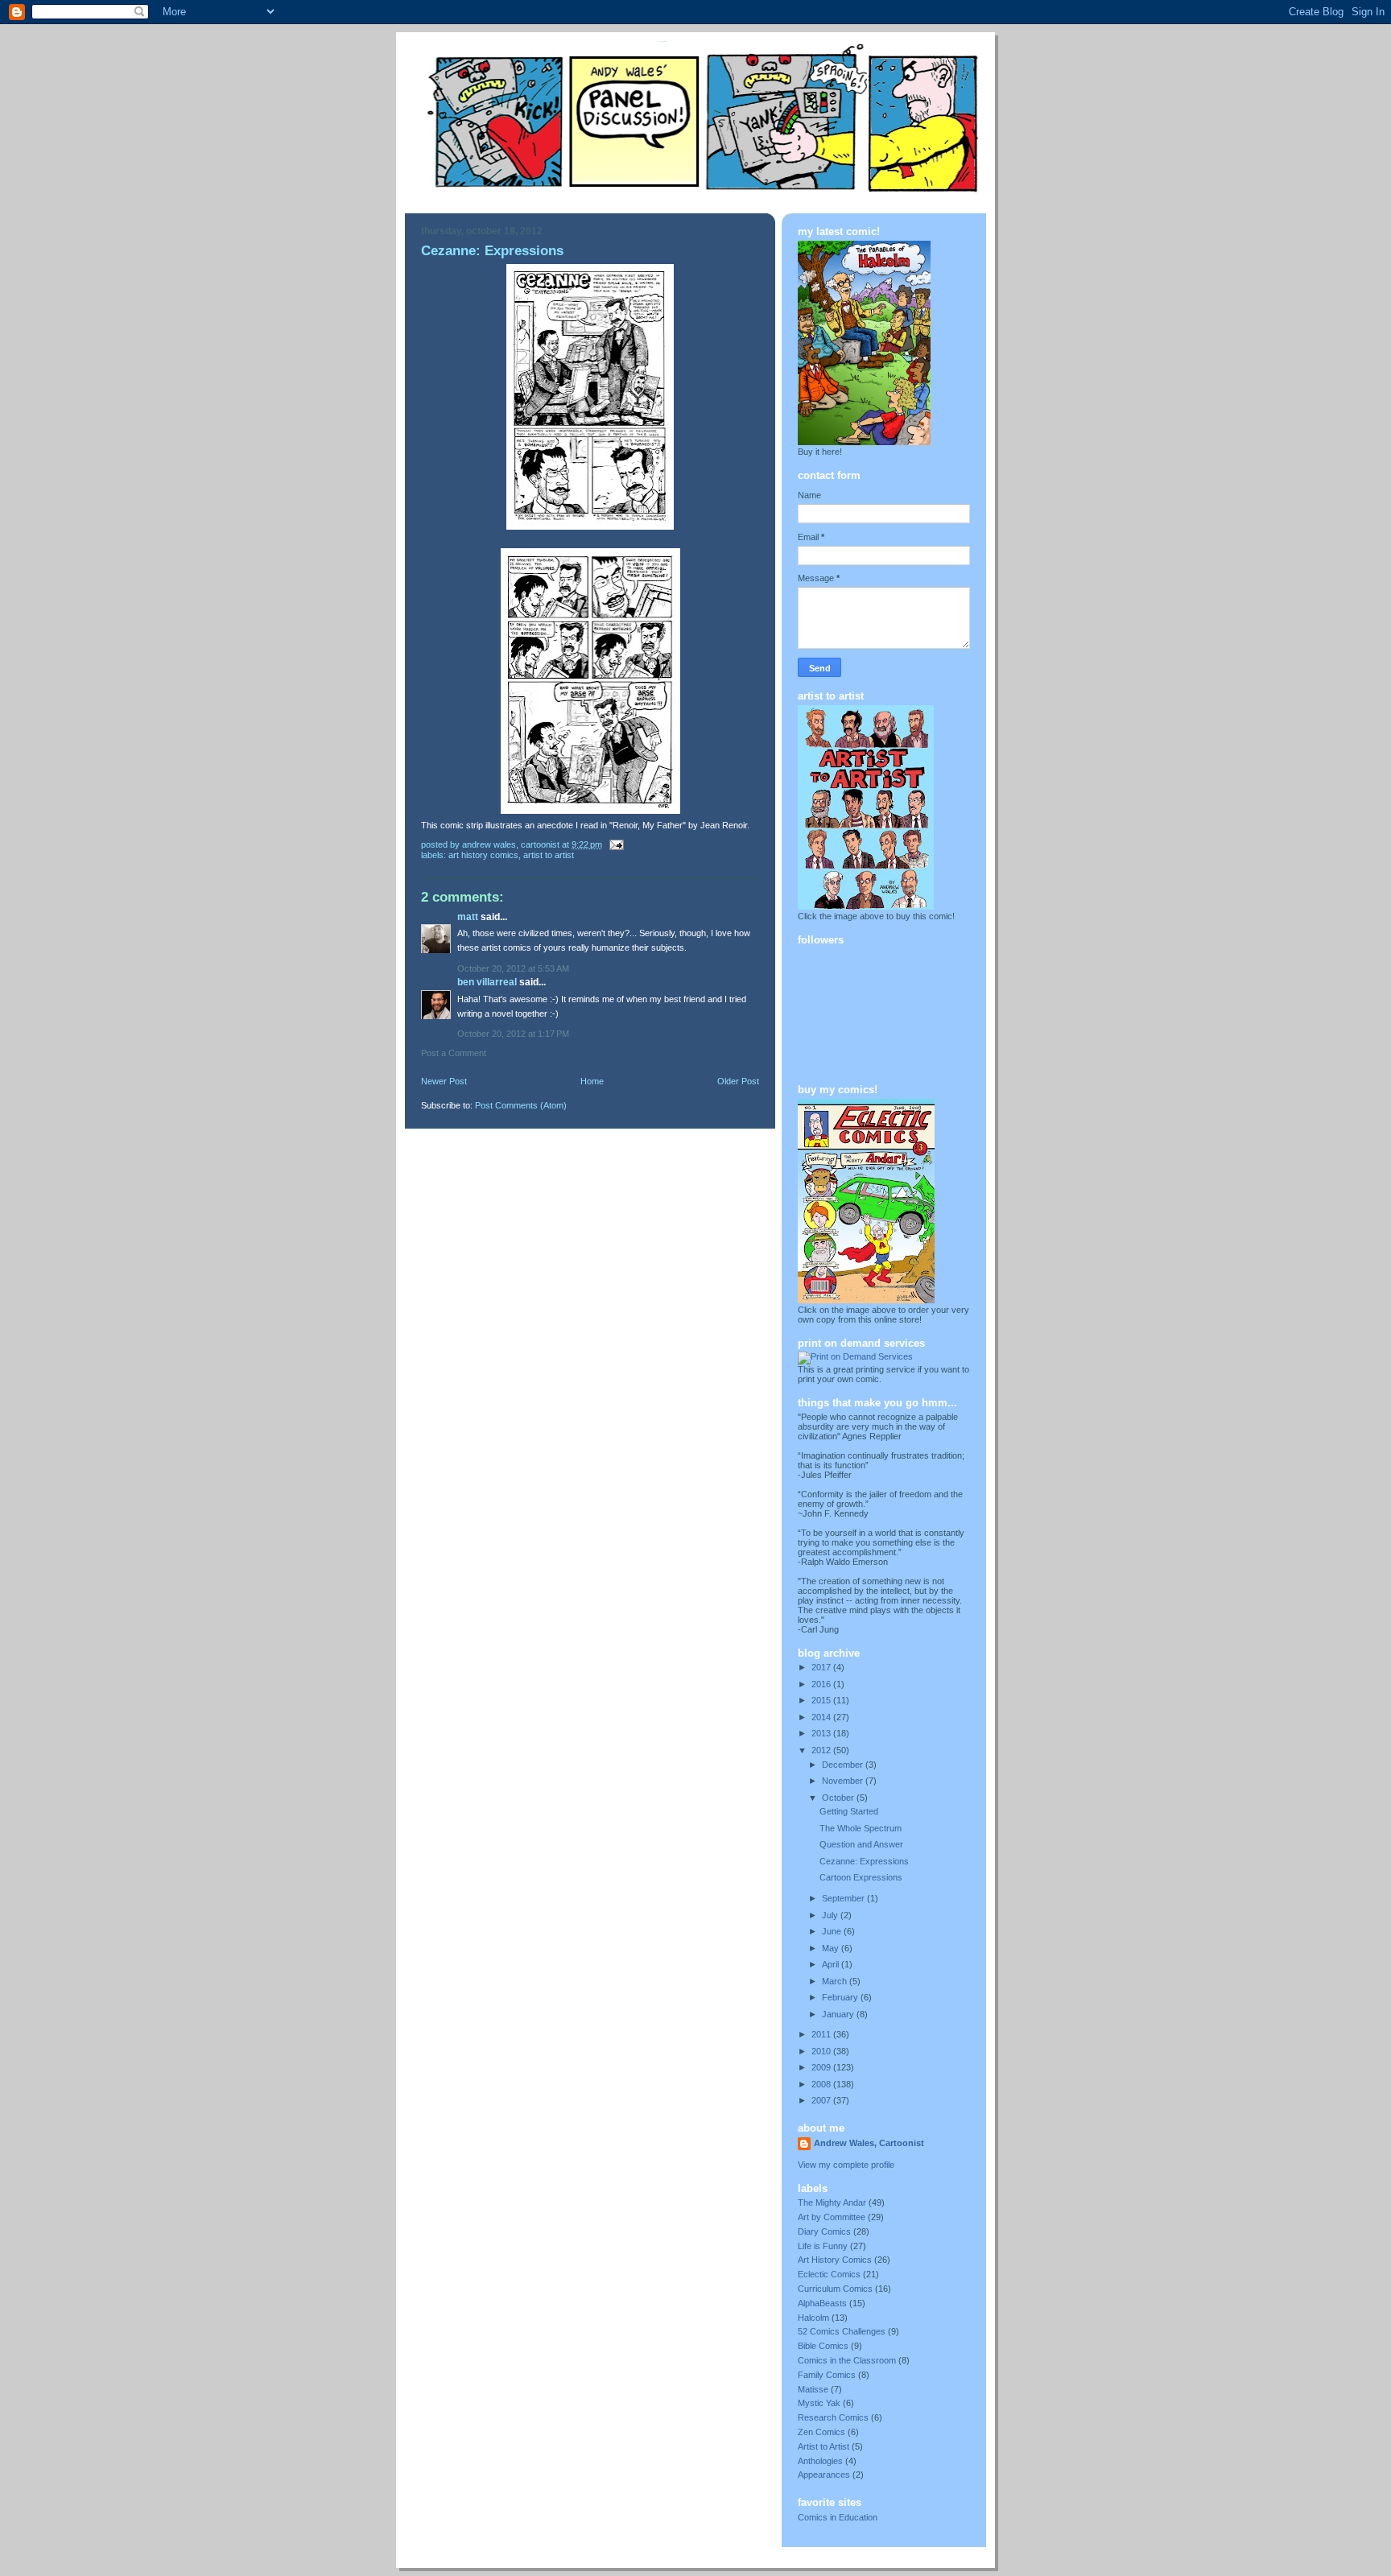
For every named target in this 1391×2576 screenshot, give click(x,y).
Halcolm (813, 2318)
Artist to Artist (549, 855)
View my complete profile (846, 2165)
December (844, 1765)
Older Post (738, 1081)
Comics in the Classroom (847, 2360)
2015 (822, 1700)
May (832, 1948)
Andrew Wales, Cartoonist (869, 2143)
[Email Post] (615, 844)
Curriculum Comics (835, 2289)
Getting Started (849, 1811)
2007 (822, 2100)
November (844, 1781)
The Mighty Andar (832, 2202)
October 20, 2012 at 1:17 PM (513, 1034)
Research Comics (833, 2417)
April (832, 1964)
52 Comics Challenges (842, 2331)
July (831, 1915)
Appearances (824, 2475)
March (836, 1981)
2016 (822, 1684)
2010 (822, 2051)
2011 (822, 2034)
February (841, 1997)
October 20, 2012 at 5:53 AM (513, 968)
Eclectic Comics (829, 2274)
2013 (822, 1733)
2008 (822, 2084)
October (839, 1798)
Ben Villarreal (487, 982)
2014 (822, 1717)
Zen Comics (821, 2432)
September (844, 1898)
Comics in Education (838, 2517)
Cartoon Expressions (861, 1877)
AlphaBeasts (822, 2303)
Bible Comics (823, 2346)
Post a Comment (454, 1053)
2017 (822, 1667)
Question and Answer (861, 1844)
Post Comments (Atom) (521, 1105)
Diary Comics (824, 2231)
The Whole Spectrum (861, 1828)
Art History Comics (483, 855)
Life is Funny (823, 2246)
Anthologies (820, 2461)
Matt (468, 917)
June (833, 1931)
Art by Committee (832, 2217)
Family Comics (827, 2375)
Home (592, 1081)
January (839, 2014)
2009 (822, 2067)
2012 (822, 1750)
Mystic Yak (819, 2403)
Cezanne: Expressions (864, 1861)
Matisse (813, 2389)
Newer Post (444, 1081)
